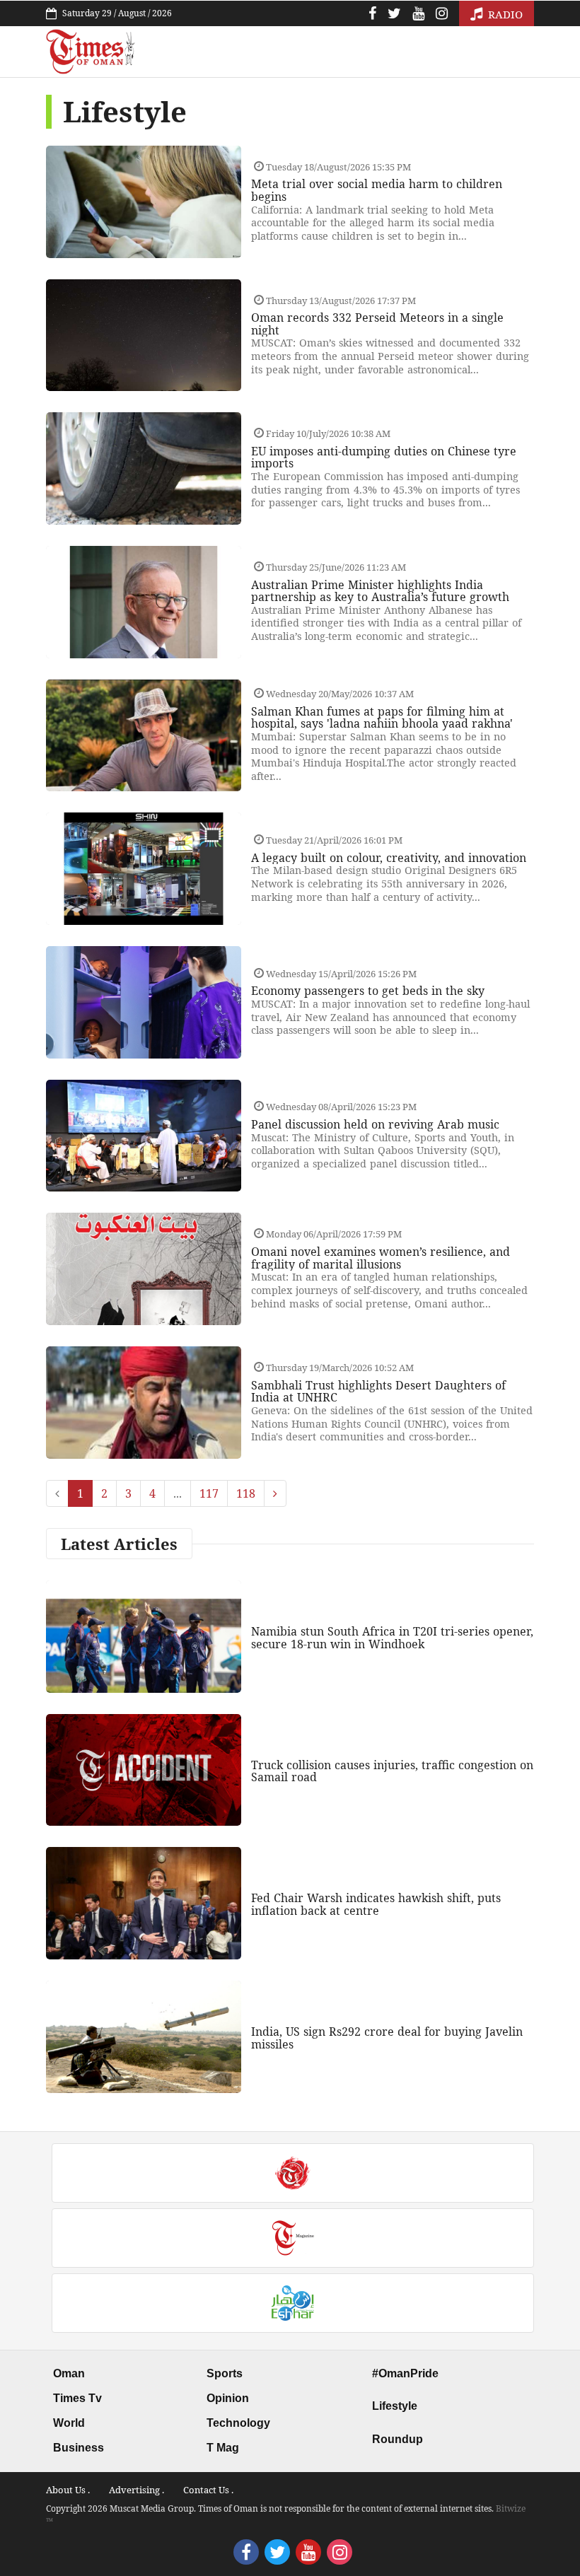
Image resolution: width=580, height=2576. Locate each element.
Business (79, 2448)
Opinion (228, 2398)
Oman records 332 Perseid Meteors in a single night (377, 324)
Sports (225, 2373)
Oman (69, 2373)
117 (209, 1493)
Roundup (398, 2439)
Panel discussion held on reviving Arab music (375, 1124)
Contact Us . (208, 2490)
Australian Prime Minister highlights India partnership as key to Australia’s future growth (380, 591)
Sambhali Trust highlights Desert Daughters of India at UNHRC (378, 1392)
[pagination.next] (275, 1493)
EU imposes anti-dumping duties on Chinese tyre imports (384, 457)
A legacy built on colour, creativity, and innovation (389, 858)
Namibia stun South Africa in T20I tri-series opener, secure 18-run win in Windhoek (392, 1638)
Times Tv (77, 2398)
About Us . (68, 2490)
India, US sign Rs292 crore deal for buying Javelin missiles (387, 2038)
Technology (238, 2423)
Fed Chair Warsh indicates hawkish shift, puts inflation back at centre (376, 1904)
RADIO (504, 14)
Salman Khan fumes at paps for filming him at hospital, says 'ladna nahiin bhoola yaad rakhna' (382, 718)
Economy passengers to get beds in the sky (368, 991)
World (69, 2423)
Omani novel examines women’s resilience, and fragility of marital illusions (381, 1258)
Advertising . (137, 2490)
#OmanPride (405, 2373)
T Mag (223, 2448)
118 (246, 1493)
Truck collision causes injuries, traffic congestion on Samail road (392, 1771)
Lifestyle (395, 2406)
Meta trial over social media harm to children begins (377, 190)
